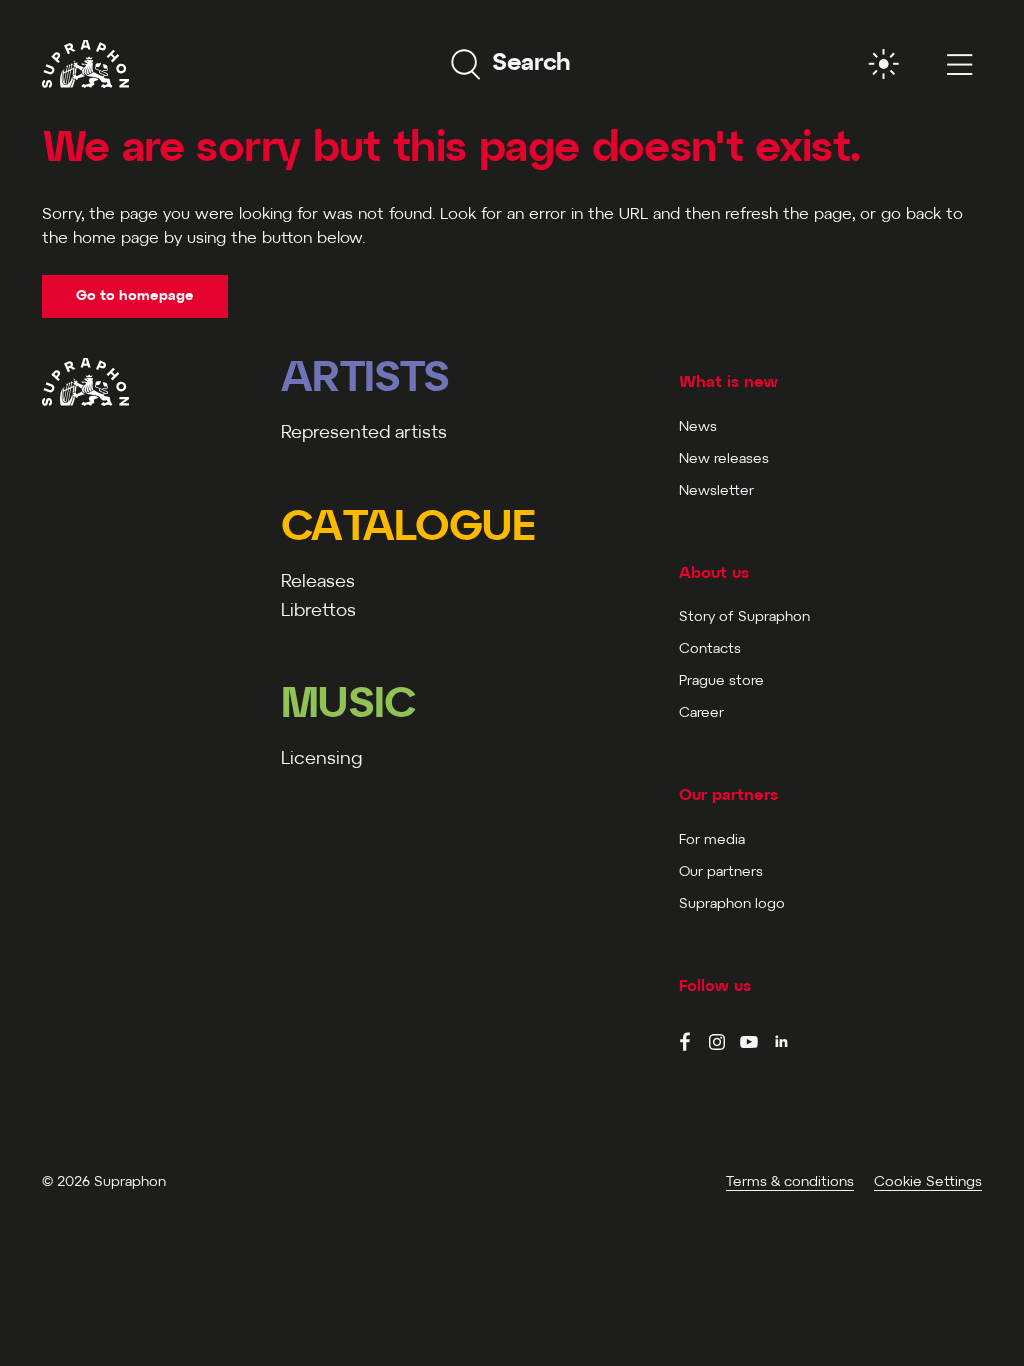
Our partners (721, 872)
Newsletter (716, 491)
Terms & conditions (790, 1182)
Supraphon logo (732, 904)
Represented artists (364, 433)
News (698, 427)
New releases (724, 459)
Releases (318, 582)
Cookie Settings (928, 1182)
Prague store (721, 681)
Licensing (321, 759)
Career (701, 713)
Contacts (710, 649)
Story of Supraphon (744, 617)
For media (712, 840)
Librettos (318, 611)
